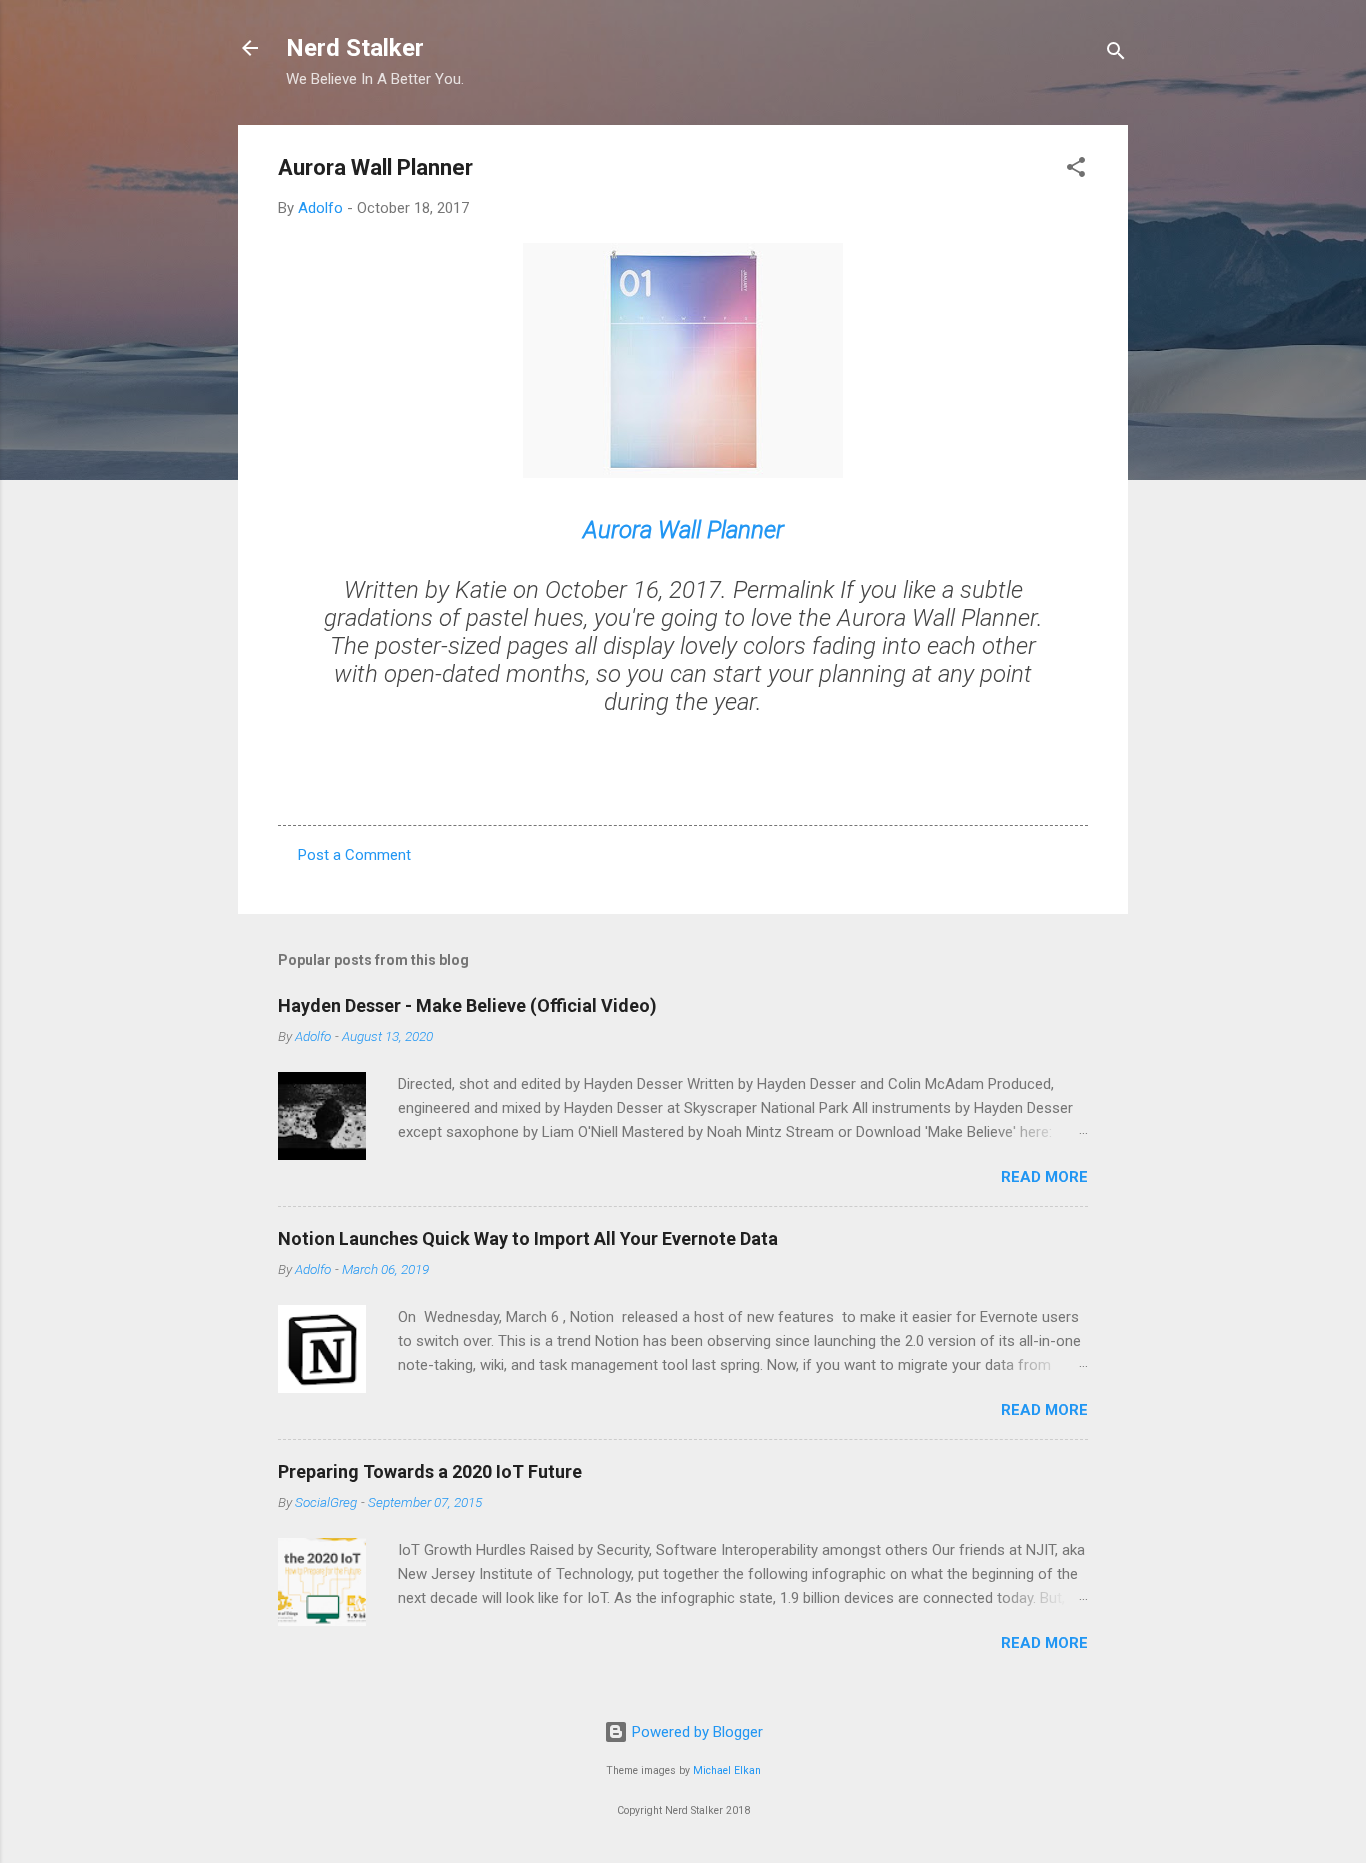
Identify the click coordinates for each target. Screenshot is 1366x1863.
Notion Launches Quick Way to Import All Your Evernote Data (528, 1238)
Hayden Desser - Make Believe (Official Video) (467, 1005)
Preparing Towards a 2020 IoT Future (430, 1471)
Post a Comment (354, 855)
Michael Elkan (727, 1770)
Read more (1044, 1177)
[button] (1076, 170)
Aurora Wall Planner (683, 530)
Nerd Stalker (355, 48)
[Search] (1116, 54)
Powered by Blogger (695, 1732)
